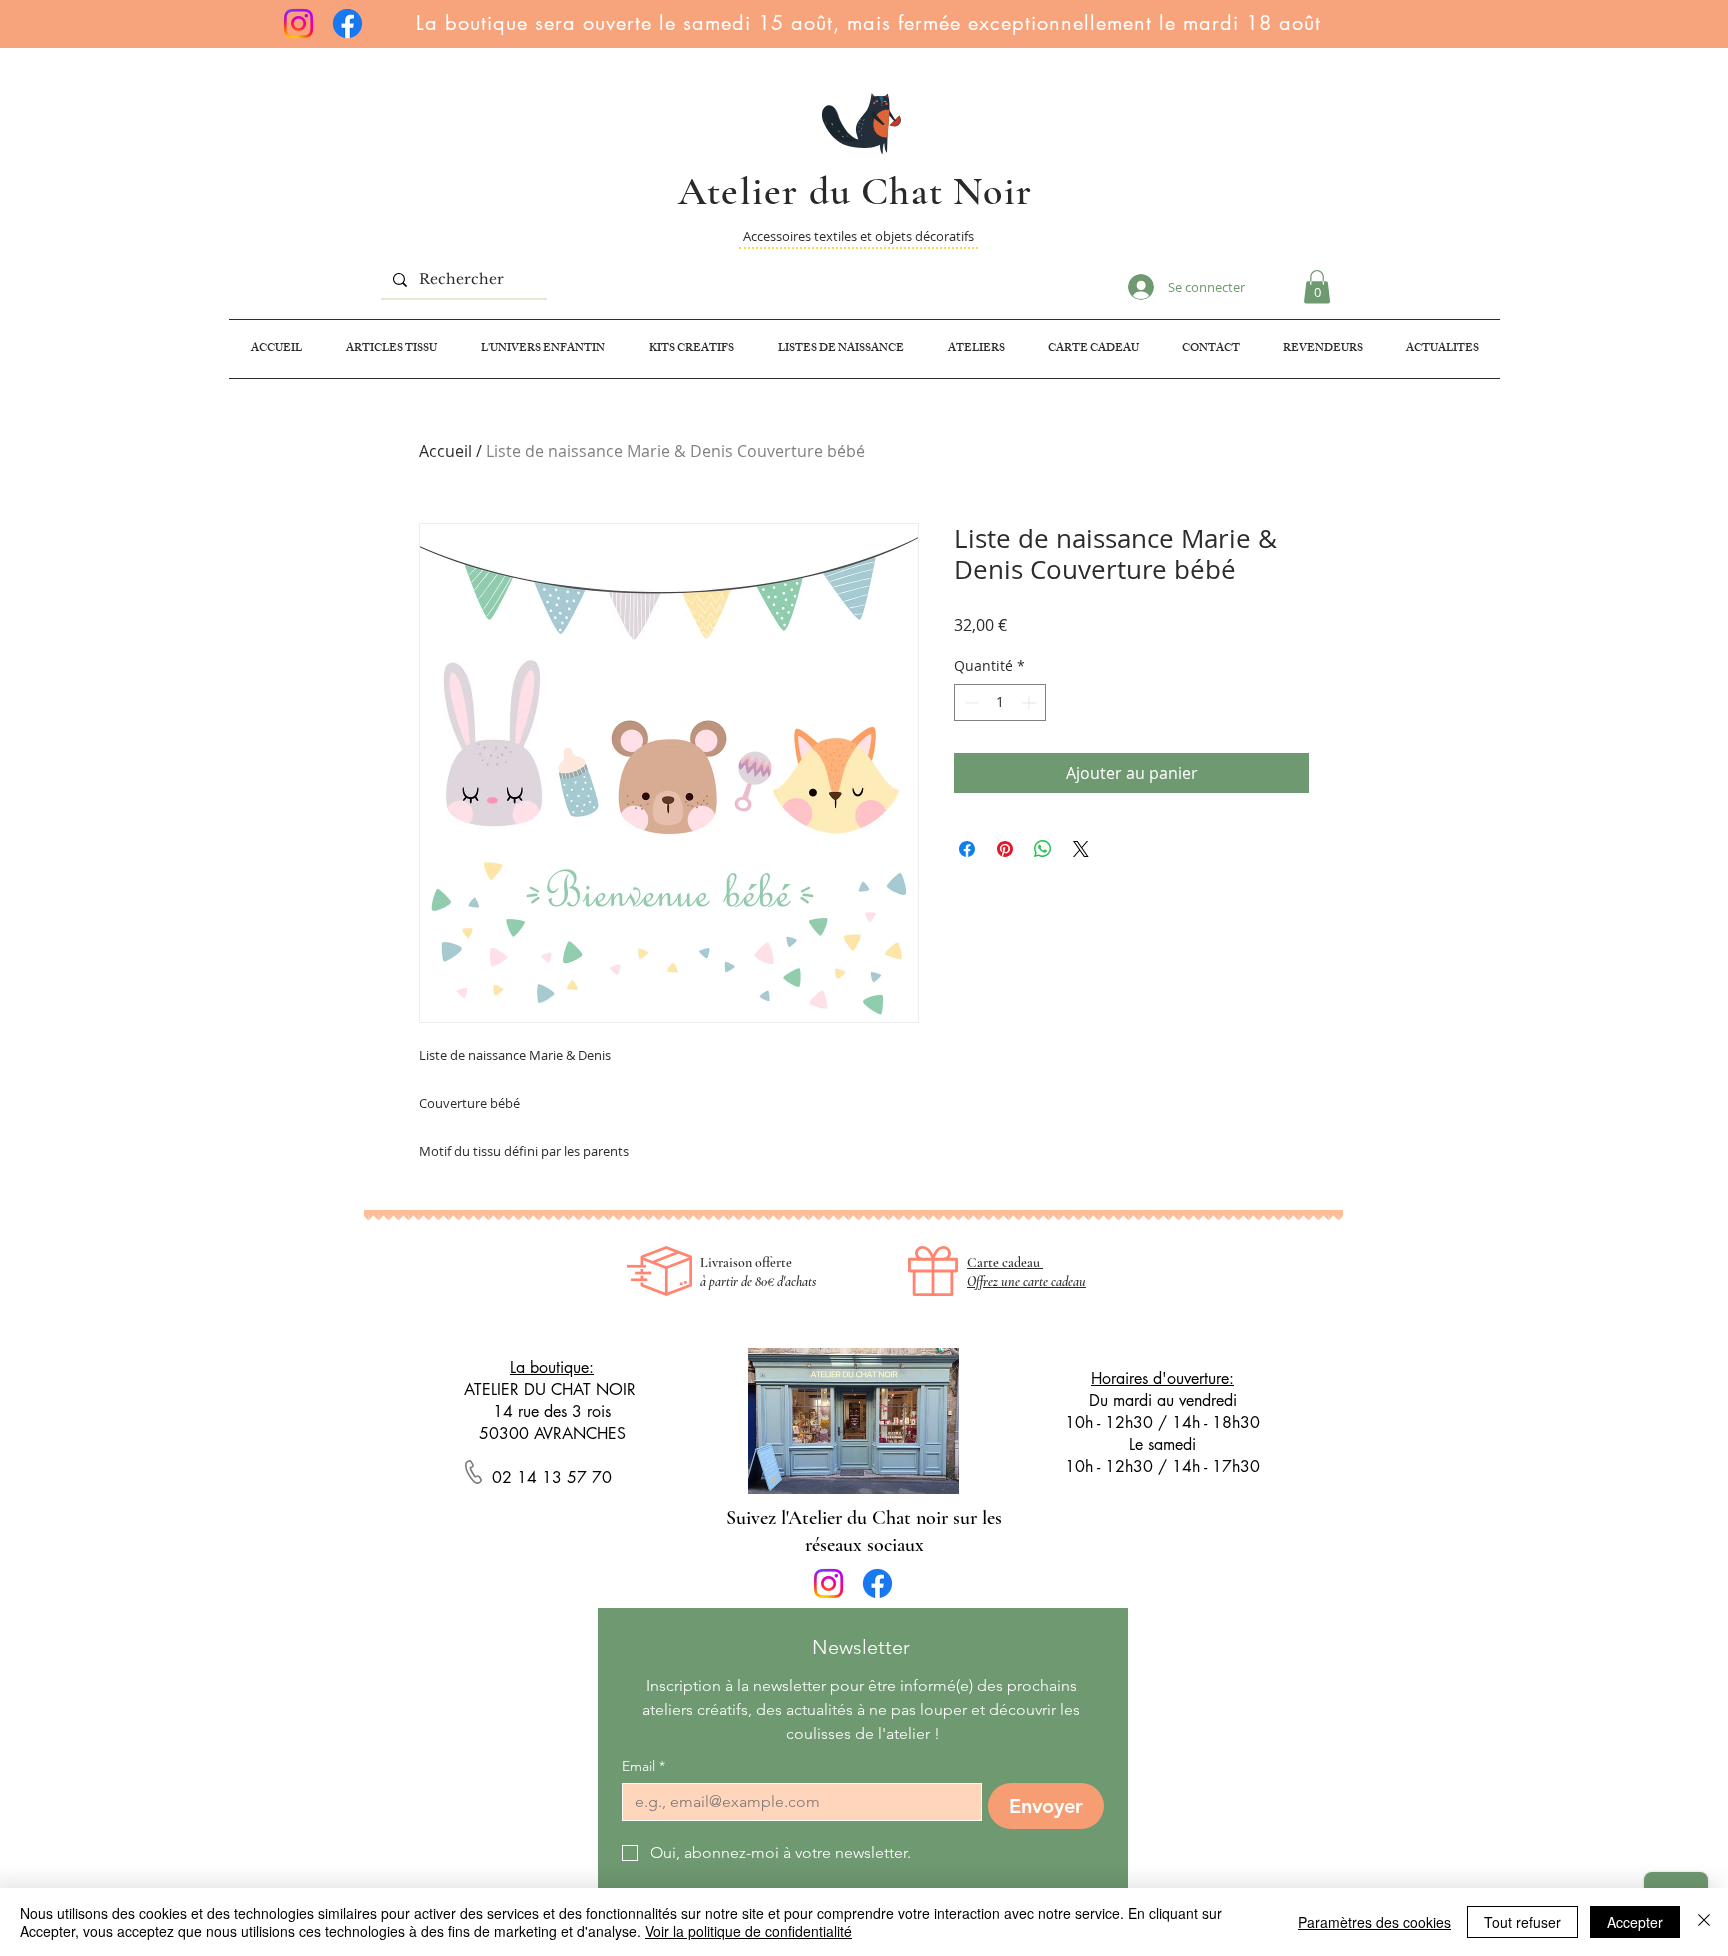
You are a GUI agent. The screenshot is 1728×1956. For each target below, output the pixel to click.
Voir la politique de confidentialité (748, 1931)
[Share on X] (1081, 849)
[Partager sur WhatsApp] (1043, 849)
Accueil (445, 451)
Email (643, 1766)
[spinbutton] (1000, 702)
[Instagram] (298, 23)
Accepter (1635, 1922)
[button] (1317, 286)
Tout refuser (1522, 1922)
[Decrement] (969, 702)
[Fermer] (1704, 1922)
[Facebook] (347, 23)
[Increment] (1030, 702)
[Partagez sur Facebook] (967, 849)
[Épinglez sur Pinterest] (1005, 849)
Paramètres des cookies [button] (1374, 1922)
